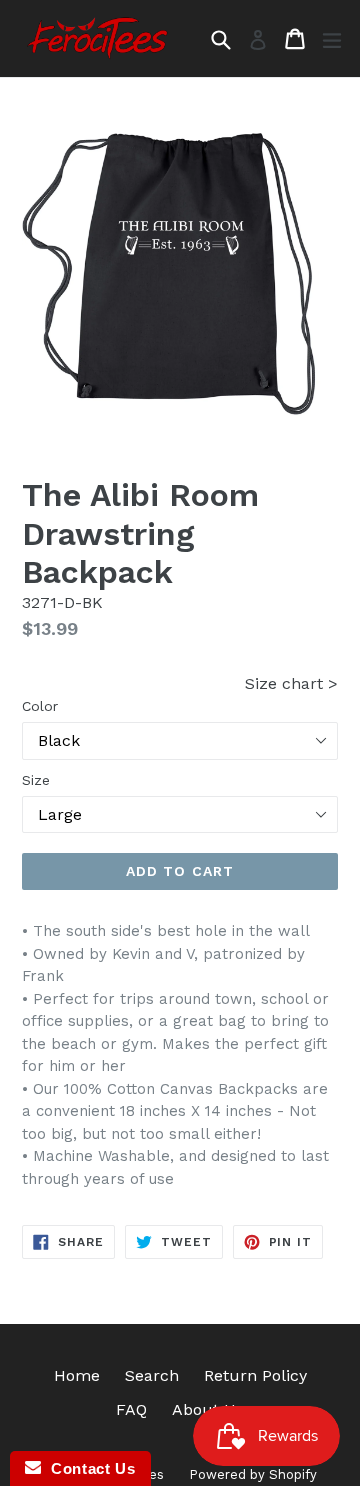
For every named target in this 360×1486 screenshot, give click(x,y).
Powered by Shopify (253, 1474)
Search (152, 1375)
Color (40, 706)
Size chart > (291, 683)
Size (36, 780)
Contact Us (88, 1468)
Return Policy (255, 1375)
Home (77, 1375)
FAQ (131, 1409)
